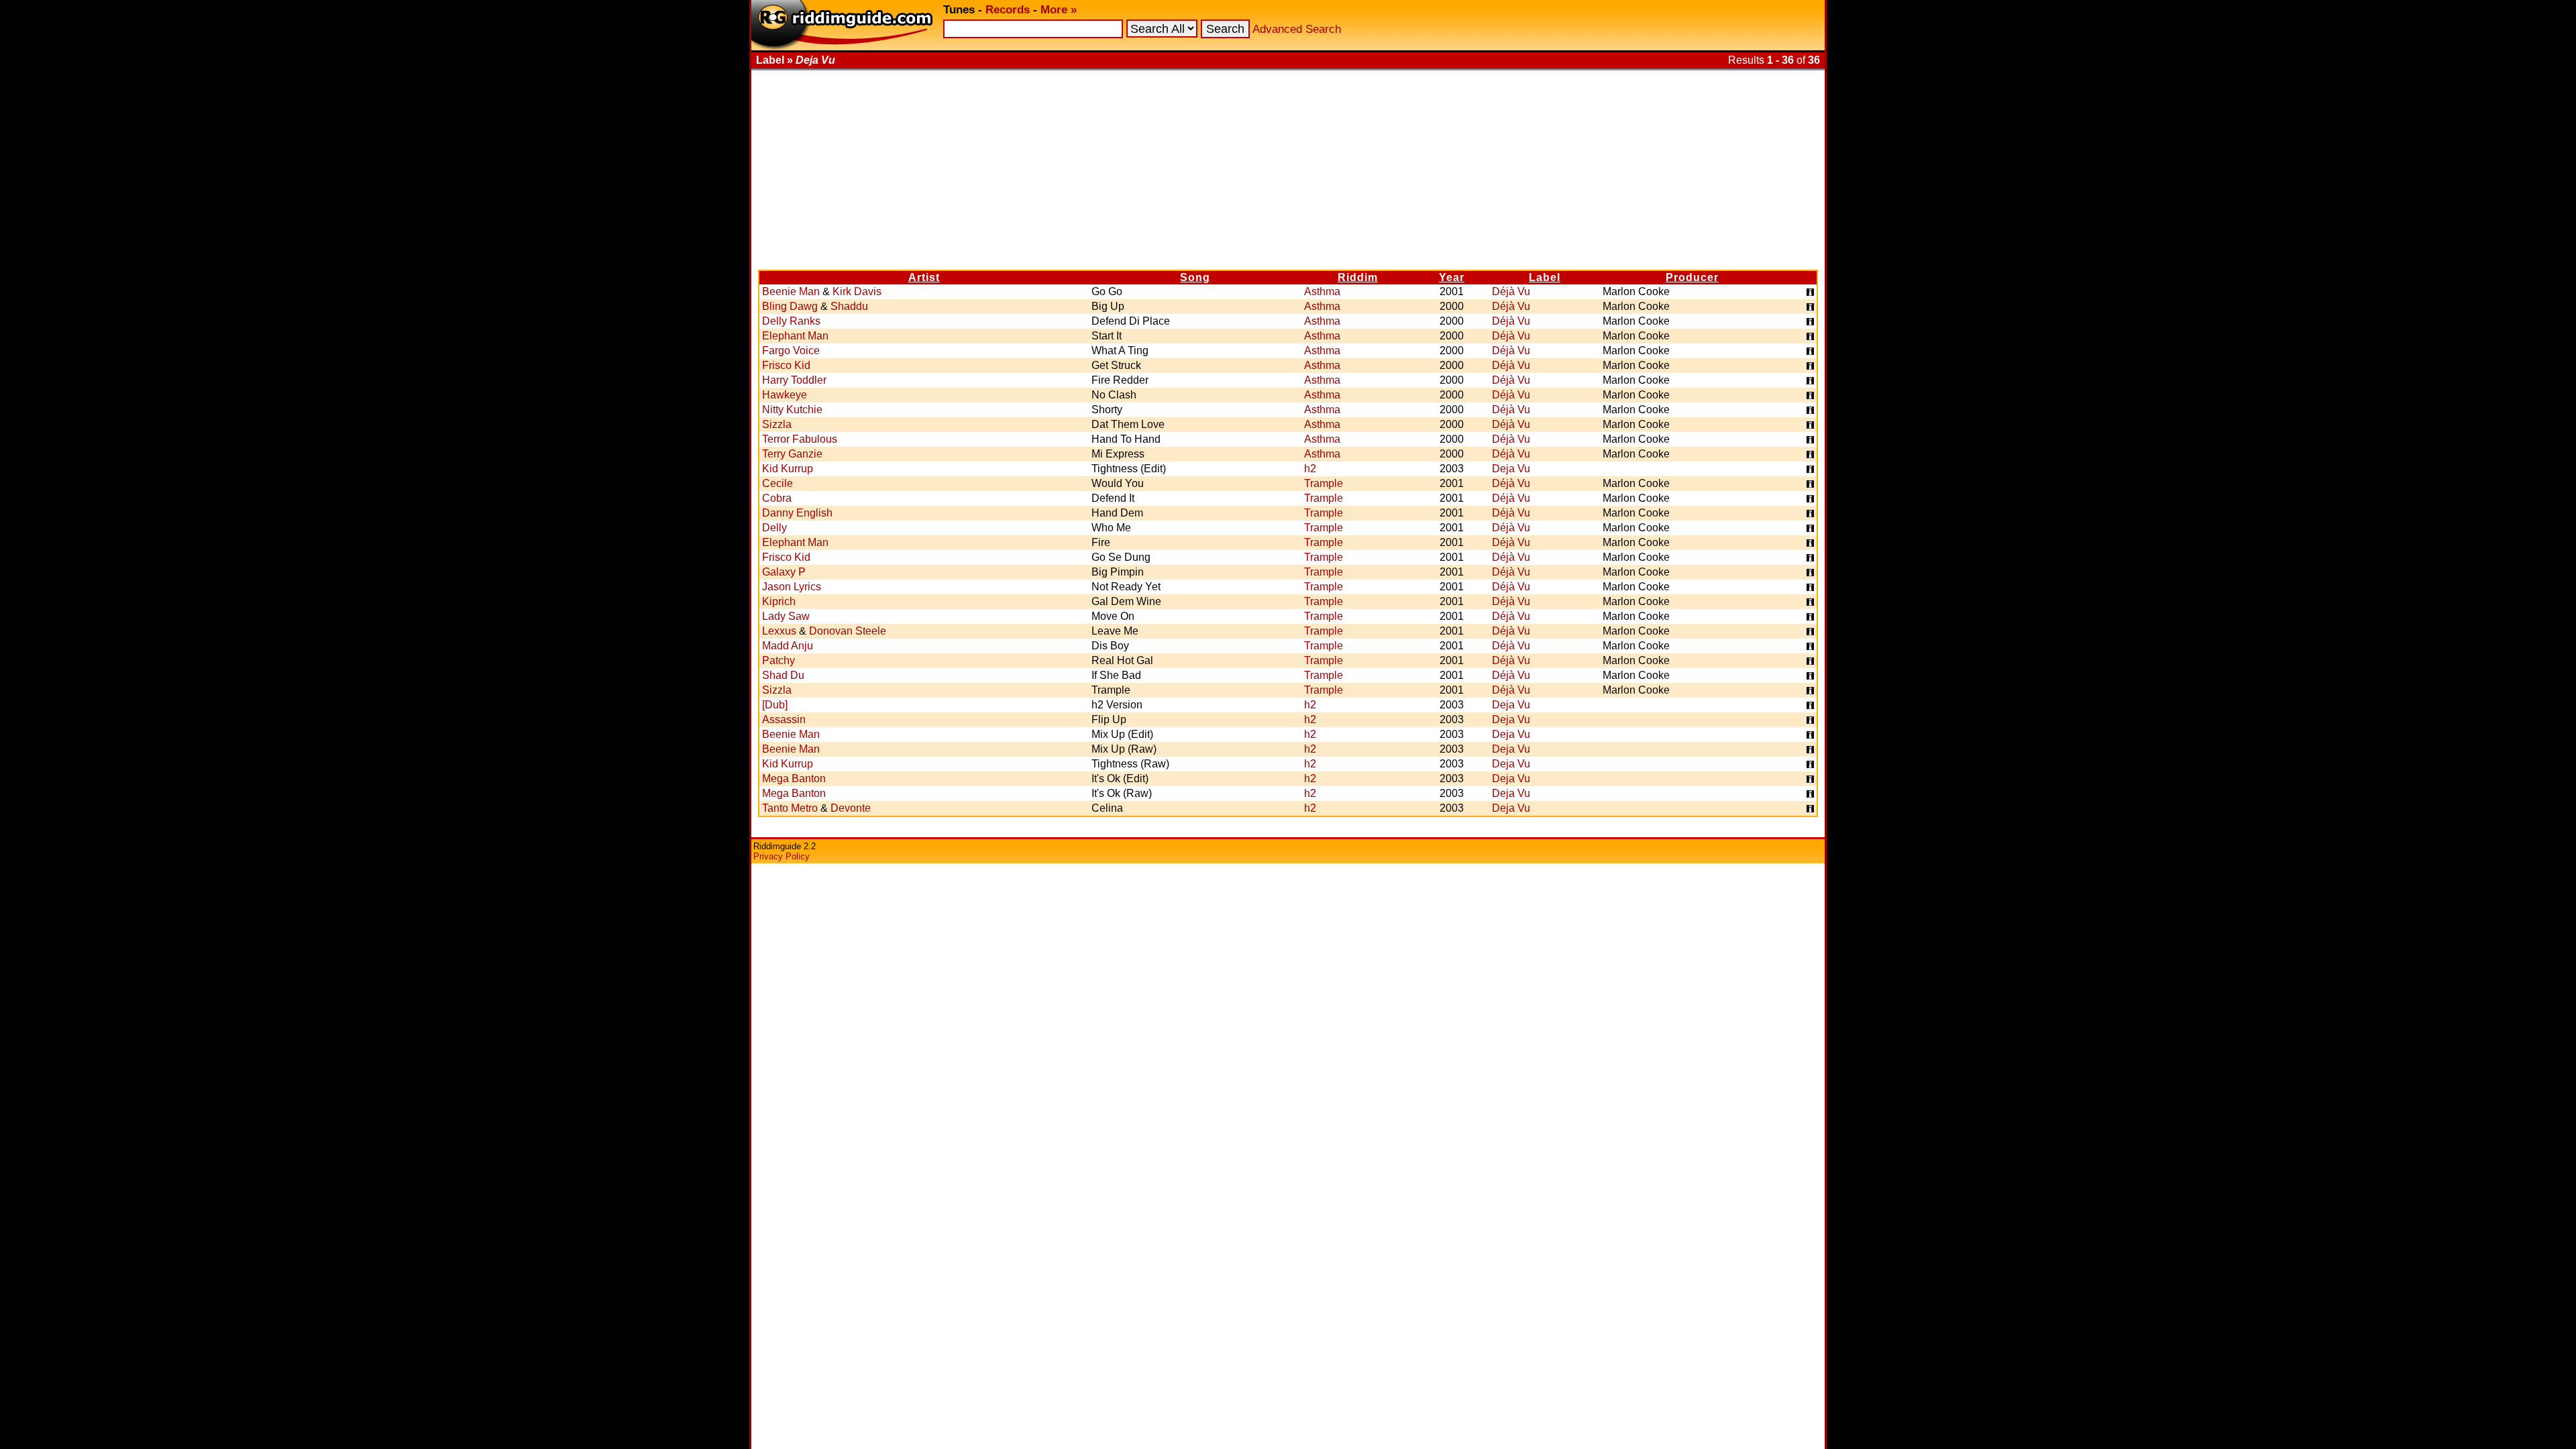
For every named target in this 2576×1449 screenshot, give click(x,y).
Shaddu (849, 306)
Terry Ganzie (792, 454)
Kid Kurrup (788, 469)
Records (1008, 10)
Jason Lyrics (792, 587)
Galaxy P (784, 572)
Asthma (1322, 291)
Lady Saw (786, 616)
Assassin (784, 719)
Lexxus (779, 631)
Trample (1324, 483)
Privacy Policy (782, 856)
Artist (924, 277)
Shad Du (783, 675)
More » (1059, 10)
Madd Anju (788, 646)
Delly (774, 528)
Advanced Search (1297, 29)
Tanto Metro (790, 808)
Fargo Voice (791, 351)
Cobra (777, 498)
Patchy (779, 660)
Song (1195, 277)
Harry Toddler (794, 380)
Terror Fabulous (800, 439)
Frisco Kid (786, 365)
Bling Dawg (790, 306)
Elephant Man (795, 336)
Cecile (777, 483)
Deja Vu (1511, 469)
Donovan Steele (848, 631)
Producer (1692, 277)
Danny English (797, 513)
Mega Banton (794, 779)
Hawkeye (785, 395)
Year (1452, 277)
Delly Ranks (791, 321)
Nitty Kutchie (792, 410)
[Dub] (775, 705)
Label (1545, 277)
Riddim (1358, 277)
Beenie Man (791, 291)
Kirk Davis (857, 291)
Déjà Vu (1511, 291)
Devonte (851, 808)
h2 (1310, 469)
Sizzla (777, 424)
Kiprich (779, 601)
